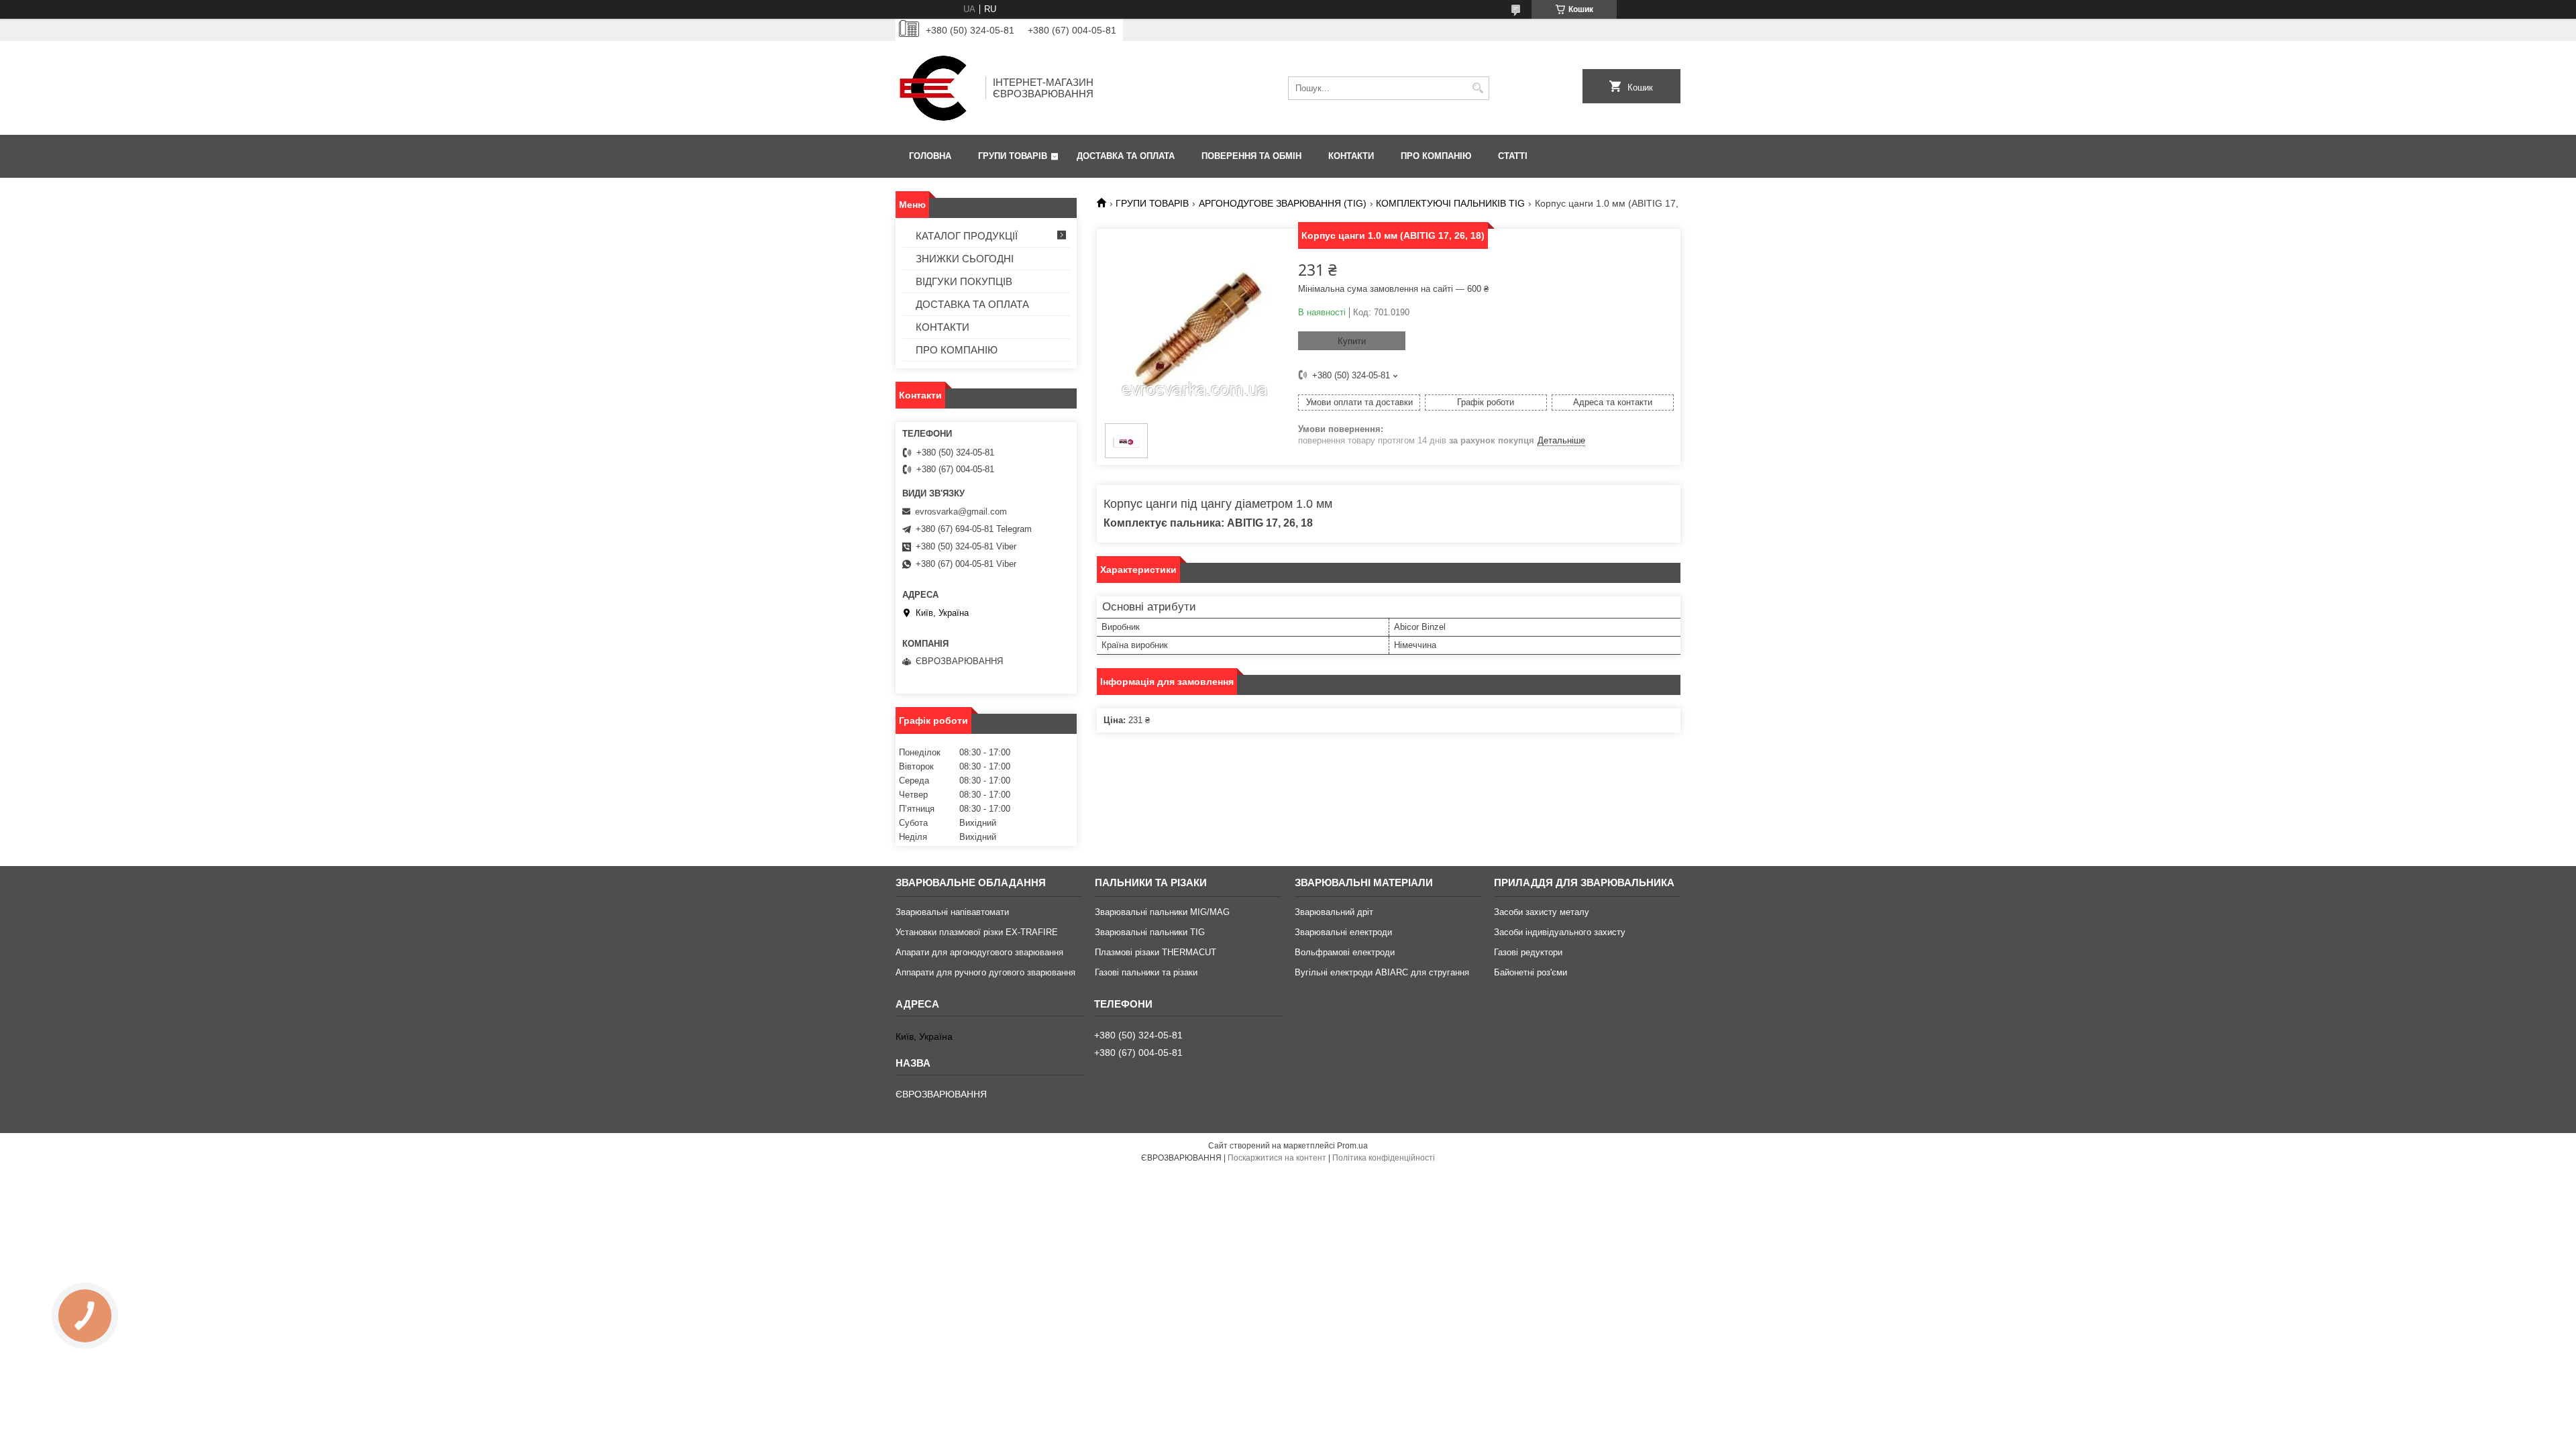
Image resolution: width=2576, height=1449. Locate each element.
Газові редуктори (1528, 952)
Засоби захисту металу (1542, 912)
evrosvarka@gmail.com (961, 512)
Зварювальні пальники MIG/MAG (1162, 912)
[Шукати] (1478, 88)
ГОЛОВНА (930, 156)
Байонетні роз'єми (1531, 972)
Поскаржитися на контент (1277, 1158)
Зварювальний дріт (1334, 912)
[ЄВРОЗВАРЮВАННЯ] (936, 88)
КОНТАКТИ (1351, 156)
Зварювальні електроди (1343, 932)
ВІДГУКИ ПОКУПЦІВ (964, 281)
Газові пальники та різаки (1146, 972)
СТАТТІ (1513, 156)
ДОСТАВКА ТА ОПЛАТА (1126, 156)
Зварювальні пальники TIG (1150, 932)
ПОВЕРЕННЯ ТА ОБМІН (1251, 156)
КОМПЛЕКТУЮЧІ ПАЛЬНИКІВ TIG (1450, 203)
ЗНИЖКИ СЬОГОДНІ (965, 259)
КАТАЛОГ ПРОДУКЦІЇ (967, 236)
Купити (1352, 341)
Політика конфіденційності (1384, 1158)
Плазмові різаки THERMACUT (1156, 952)
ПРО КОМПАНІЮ (1436, 156)
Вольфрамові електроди (1345, 952)
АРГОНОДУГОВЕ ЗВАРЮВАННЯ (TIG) (1283, 203)
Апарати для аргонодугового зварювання (979, 952)
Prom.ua (1352, 1146)
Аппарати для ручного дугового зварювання (985, 972)
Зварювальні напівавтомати (952, 912)
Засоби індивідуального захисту (1560, 932)
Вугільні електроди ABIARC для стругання (1382, 972)
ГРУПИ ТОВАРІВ (1013, 156)
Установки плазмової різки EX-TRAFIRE (977, 932)
